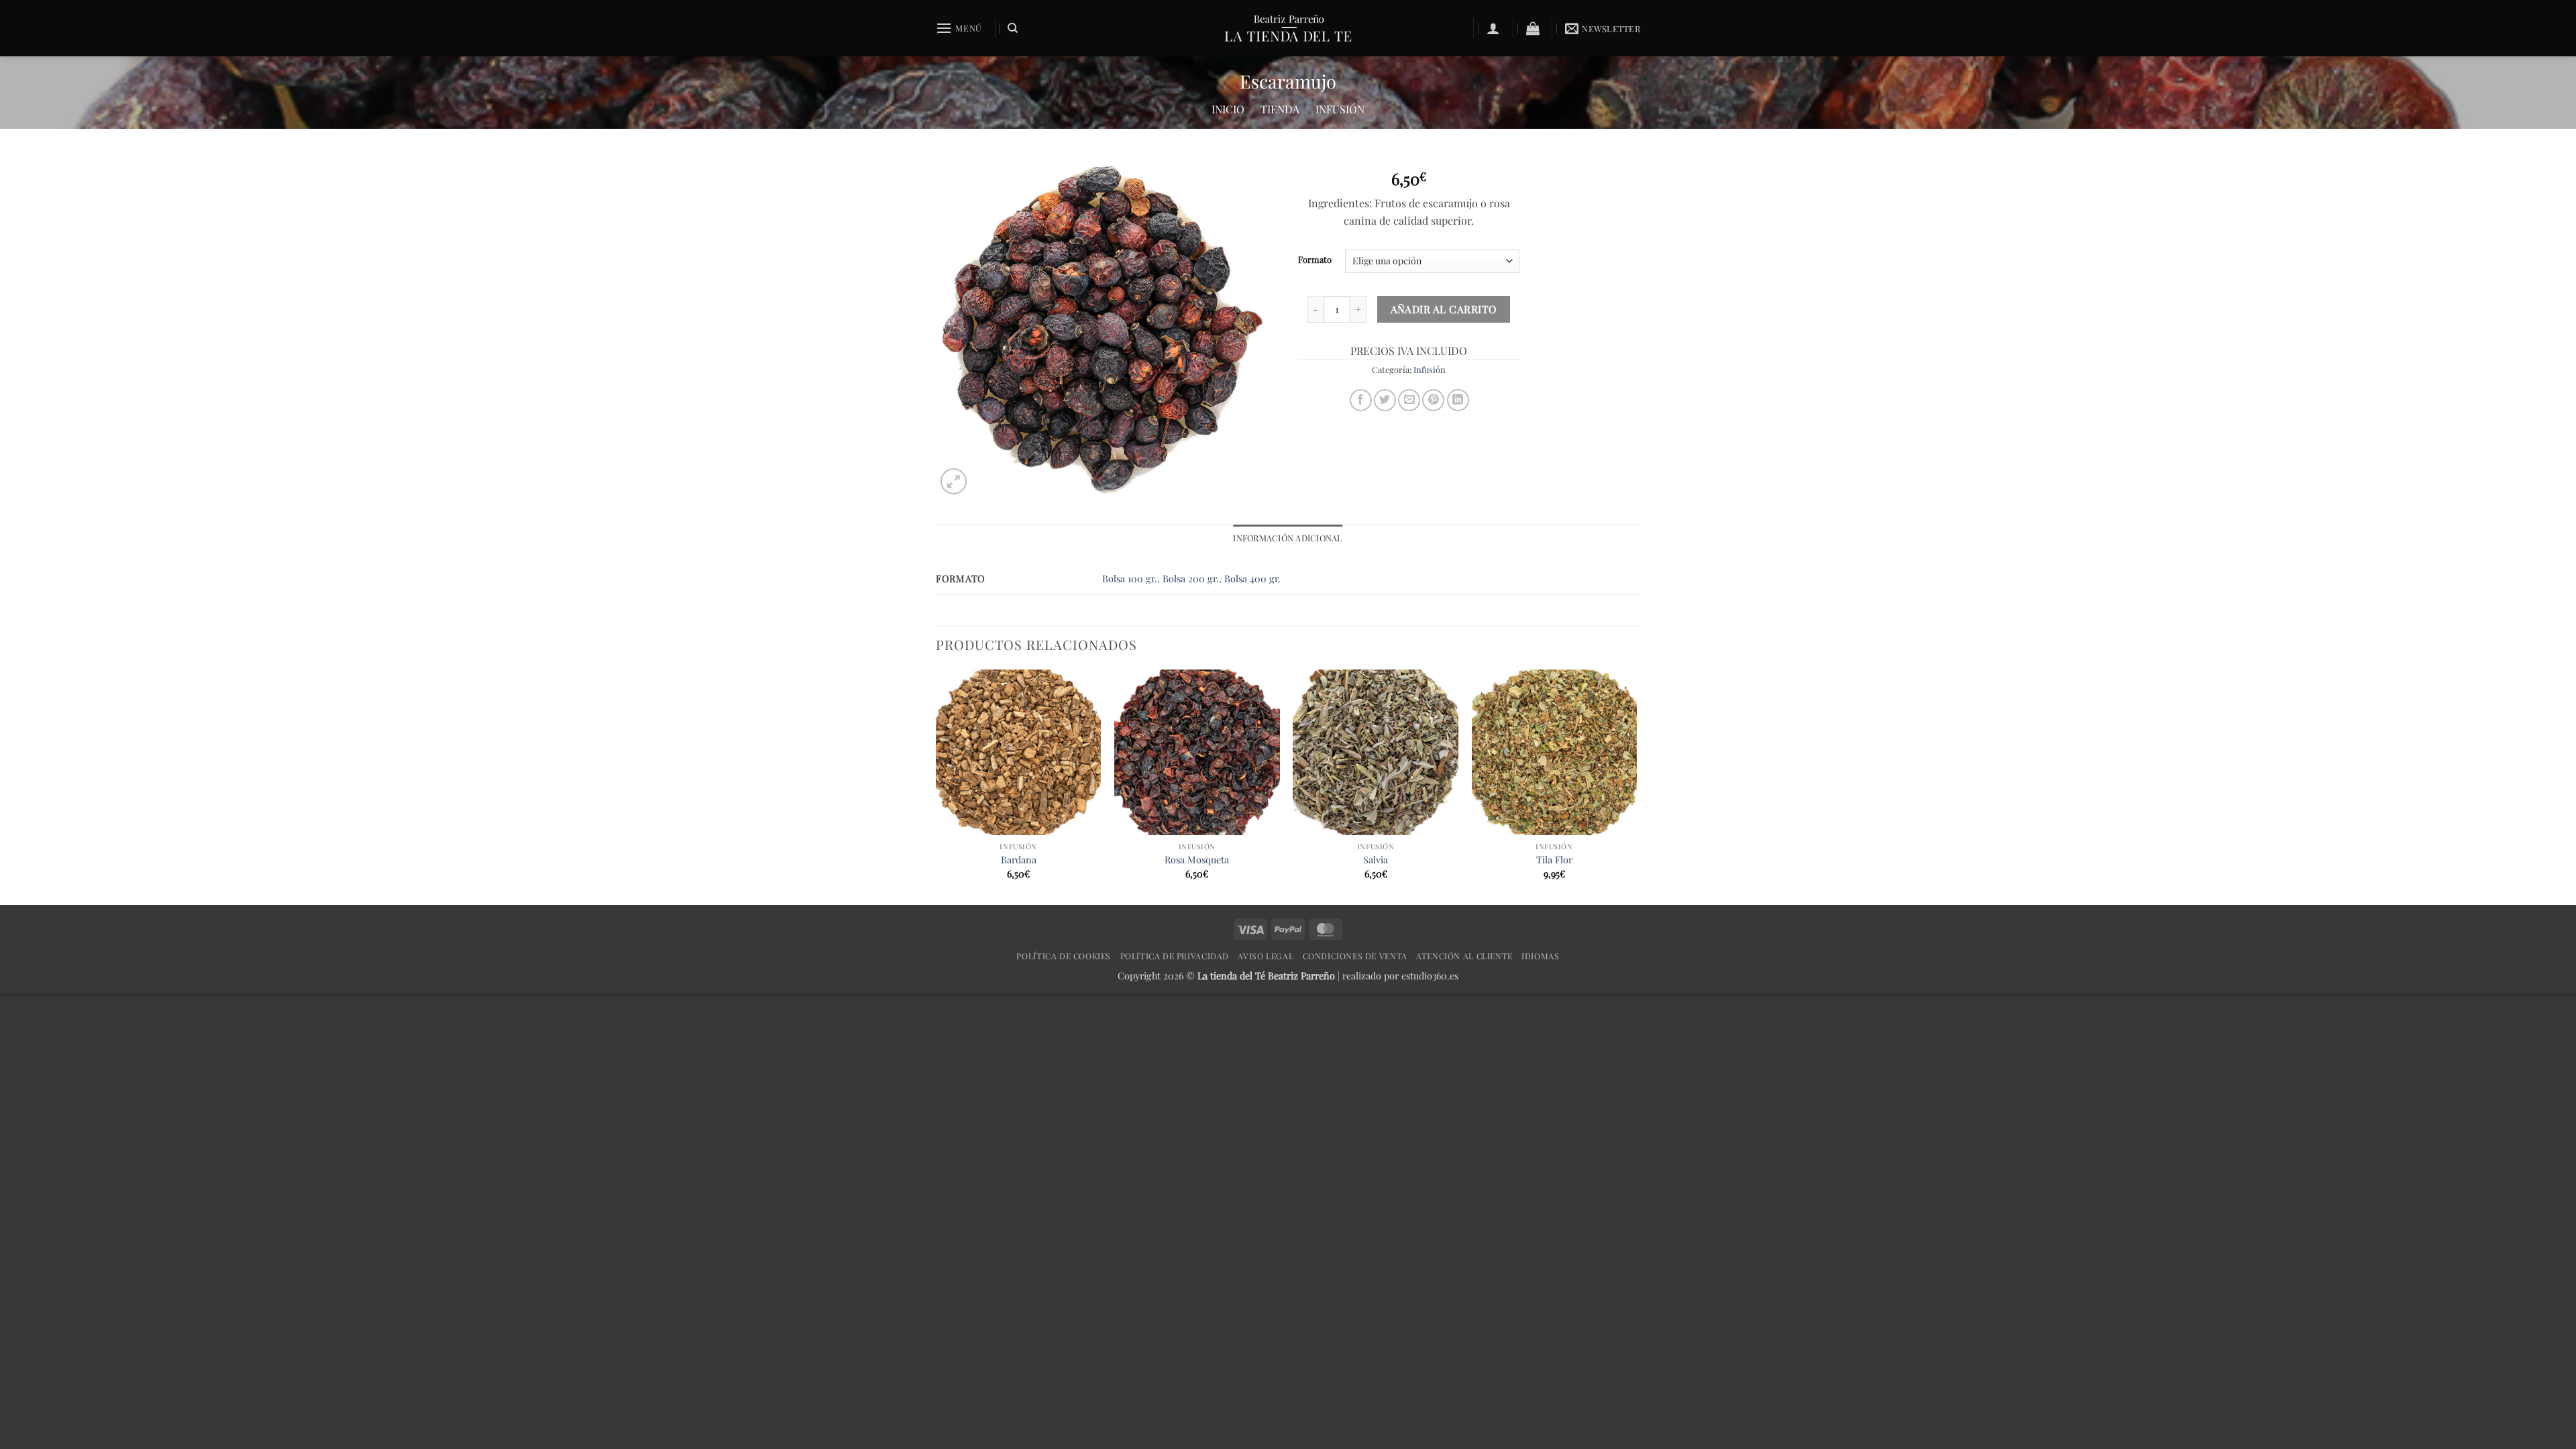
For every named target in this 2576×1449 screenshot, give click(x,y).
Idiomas (1540, 956)
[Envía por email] (1409, 400)
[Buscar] (1013, 28)
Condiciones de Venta (1355, 956)
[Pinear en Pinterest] (1433, 400)
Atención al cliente (1464, 956)
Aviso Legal (1266, 956)
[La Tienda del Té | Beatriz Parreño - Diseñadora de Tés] (1288, 28)
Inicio (1228, 109)
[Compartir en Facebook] (1361, 400)
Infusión (1340, 109)
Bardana (1019, 860)
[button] (959, 28)
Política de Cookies (1064, 956)
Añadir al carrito (1444, 309)
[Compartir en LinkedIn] (1458, 400)
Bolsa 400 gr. (1252, 578)
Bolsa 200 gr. (1191, 578)
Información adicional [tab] (1288, 538)
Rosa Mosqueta (1197, 860)
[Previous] (936, 786)
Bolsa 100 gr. (1130, 578)
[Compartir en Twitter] (1385, 400)
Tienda (1280, 109)
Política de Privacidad (1175, 956)
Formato (1315, 260)
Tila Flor (1554, 860)
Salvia (1376, 860)
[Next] (1636, 786)
